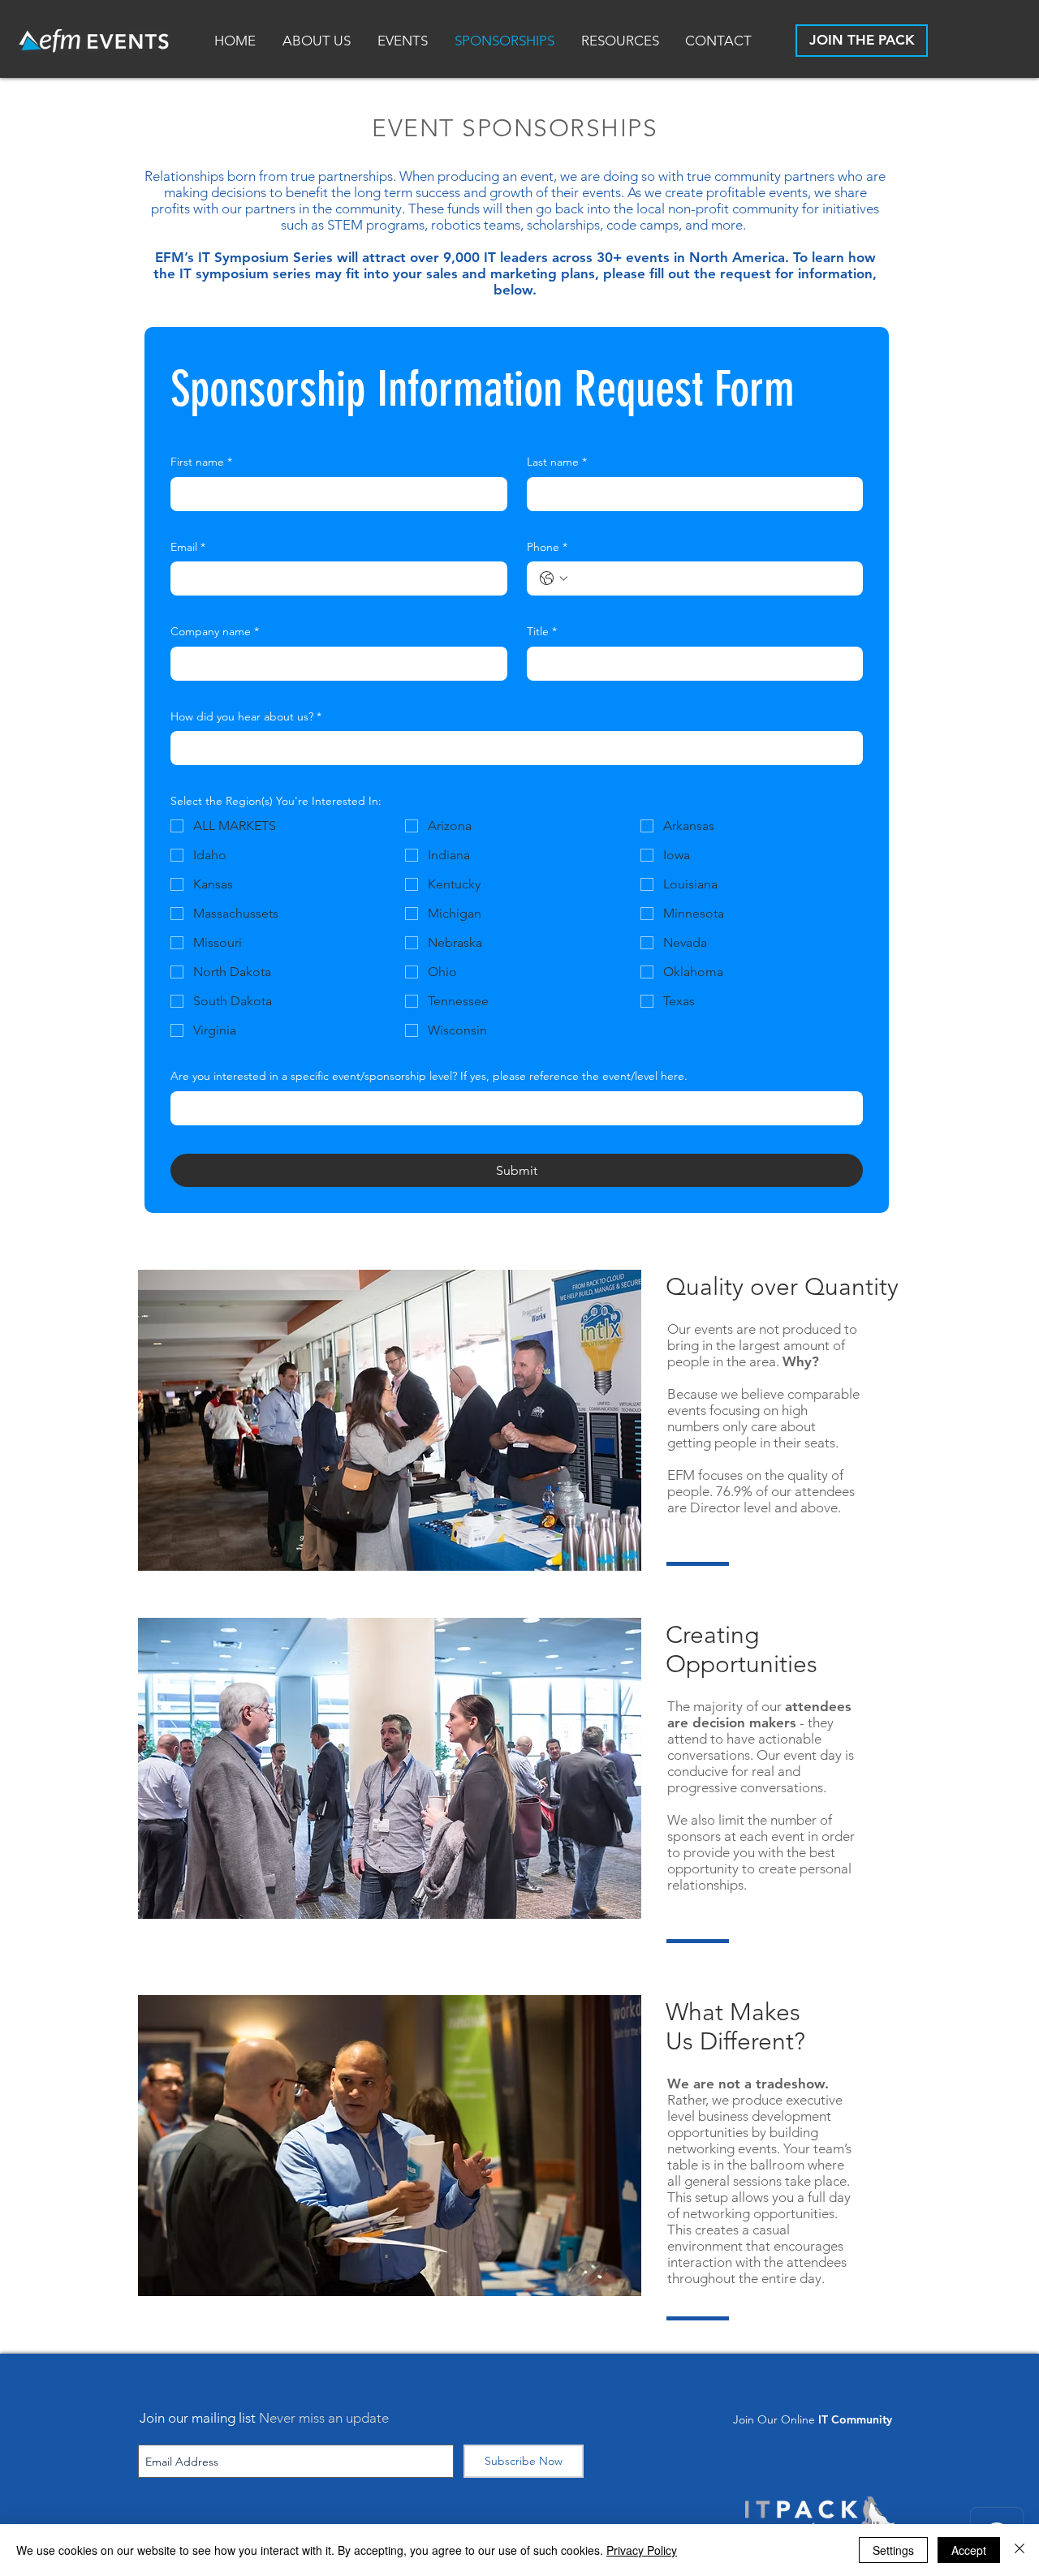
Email (188, 547)
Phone (547, 547)
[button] (621, 41)
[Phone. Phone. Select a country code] (554, 578)
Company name (215, 631)
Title (542, 631)
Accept (969, 2550)
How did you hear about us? (246, 716)
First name (201, 462)
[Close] (1020, 2550)
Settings (893, 2550)
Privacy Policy (642, 2550)
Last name (557, 462)
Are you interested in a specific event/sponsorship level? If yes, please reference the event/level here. (429, 1076)
